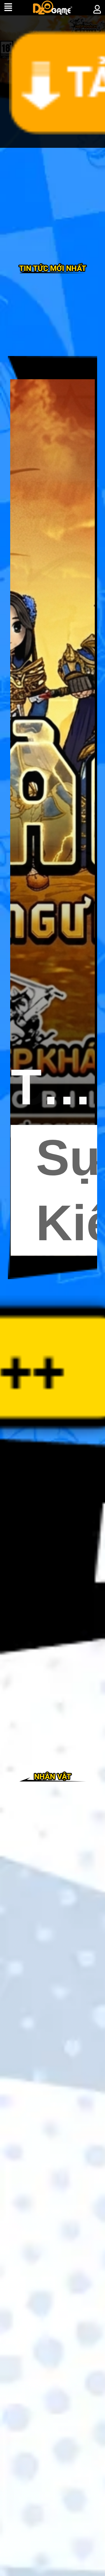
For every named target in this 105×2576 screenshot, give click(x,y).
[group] (52, 818)
